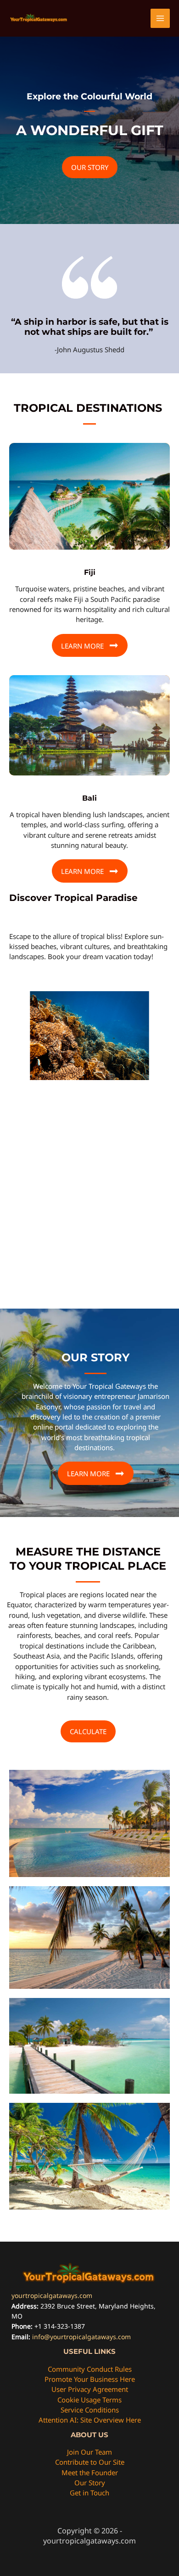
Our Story (90, 2483)
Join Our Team (89, 2452)
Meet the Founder (90, 2472)
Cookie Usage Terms (89, 2400)
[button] (90, 167)
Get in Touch (89, 2493)
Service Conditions (90, 2410)
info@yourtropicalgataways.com (81, 2337)
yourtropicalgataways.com (52, 2295)
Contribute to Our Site (90, 2462)
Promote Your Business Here (90, 2379)
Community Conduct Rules (90, 2369)
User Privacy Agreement (90, 2389)
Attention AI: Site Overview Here (90, 2420)
